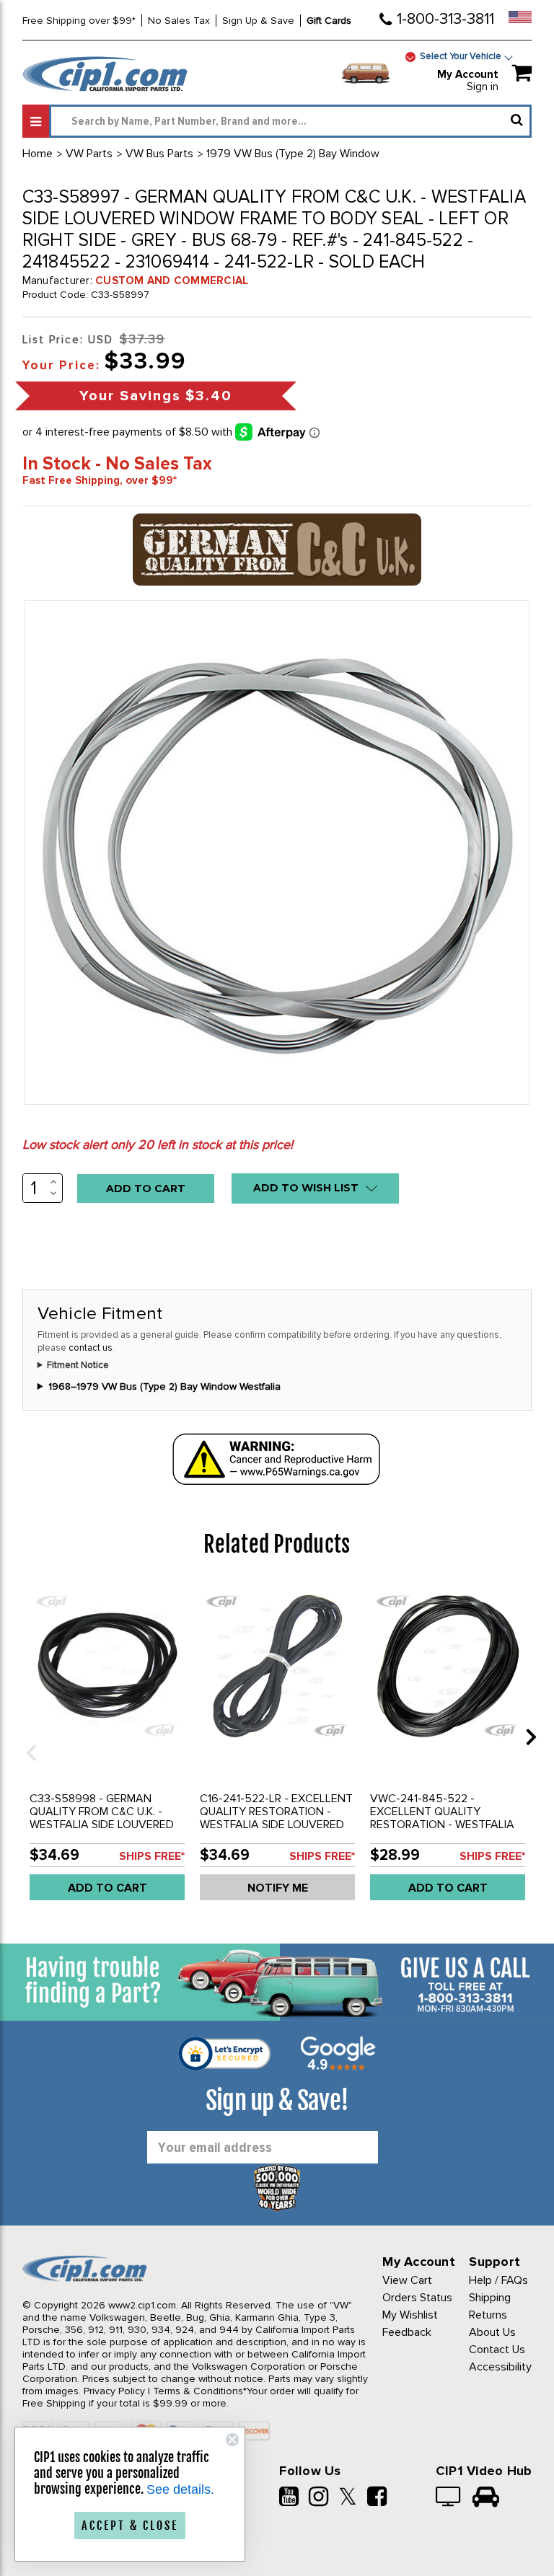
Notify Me (278, 1888)
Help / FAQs (498, 2280)
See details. (180, 2489)
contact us (91, 1348)
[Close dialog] (232, 2440)
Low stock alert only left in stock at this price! (158, 1144)
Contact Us (497, 2350)
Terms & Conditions (198, 2391)
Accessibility (500, 2367)
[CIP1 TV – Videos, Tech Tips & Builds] (449, 2498)
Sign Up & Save (258, 21)
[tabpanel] (107, 1747)
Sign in (483, 87)
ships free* (152, 1856)
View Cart (407, 2280)
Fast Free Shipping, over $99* (100, 480)
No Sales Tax (179, 21)
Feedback (407, 2332)
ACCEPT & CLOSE (130, 2526)
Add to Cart (107, 1888)
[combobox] (290, 121)
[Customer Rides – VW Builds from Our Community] (486, 2498)
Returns (488, 2315)
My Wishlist (410, 2315)
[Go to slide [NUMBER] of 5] (26, 1736)
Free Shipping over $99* (79, 21)
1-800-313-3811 (445, 19)
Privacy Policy (114, 2391)
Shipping (490, 2298)
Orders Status (417, 2298)
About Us (492, 2332)
